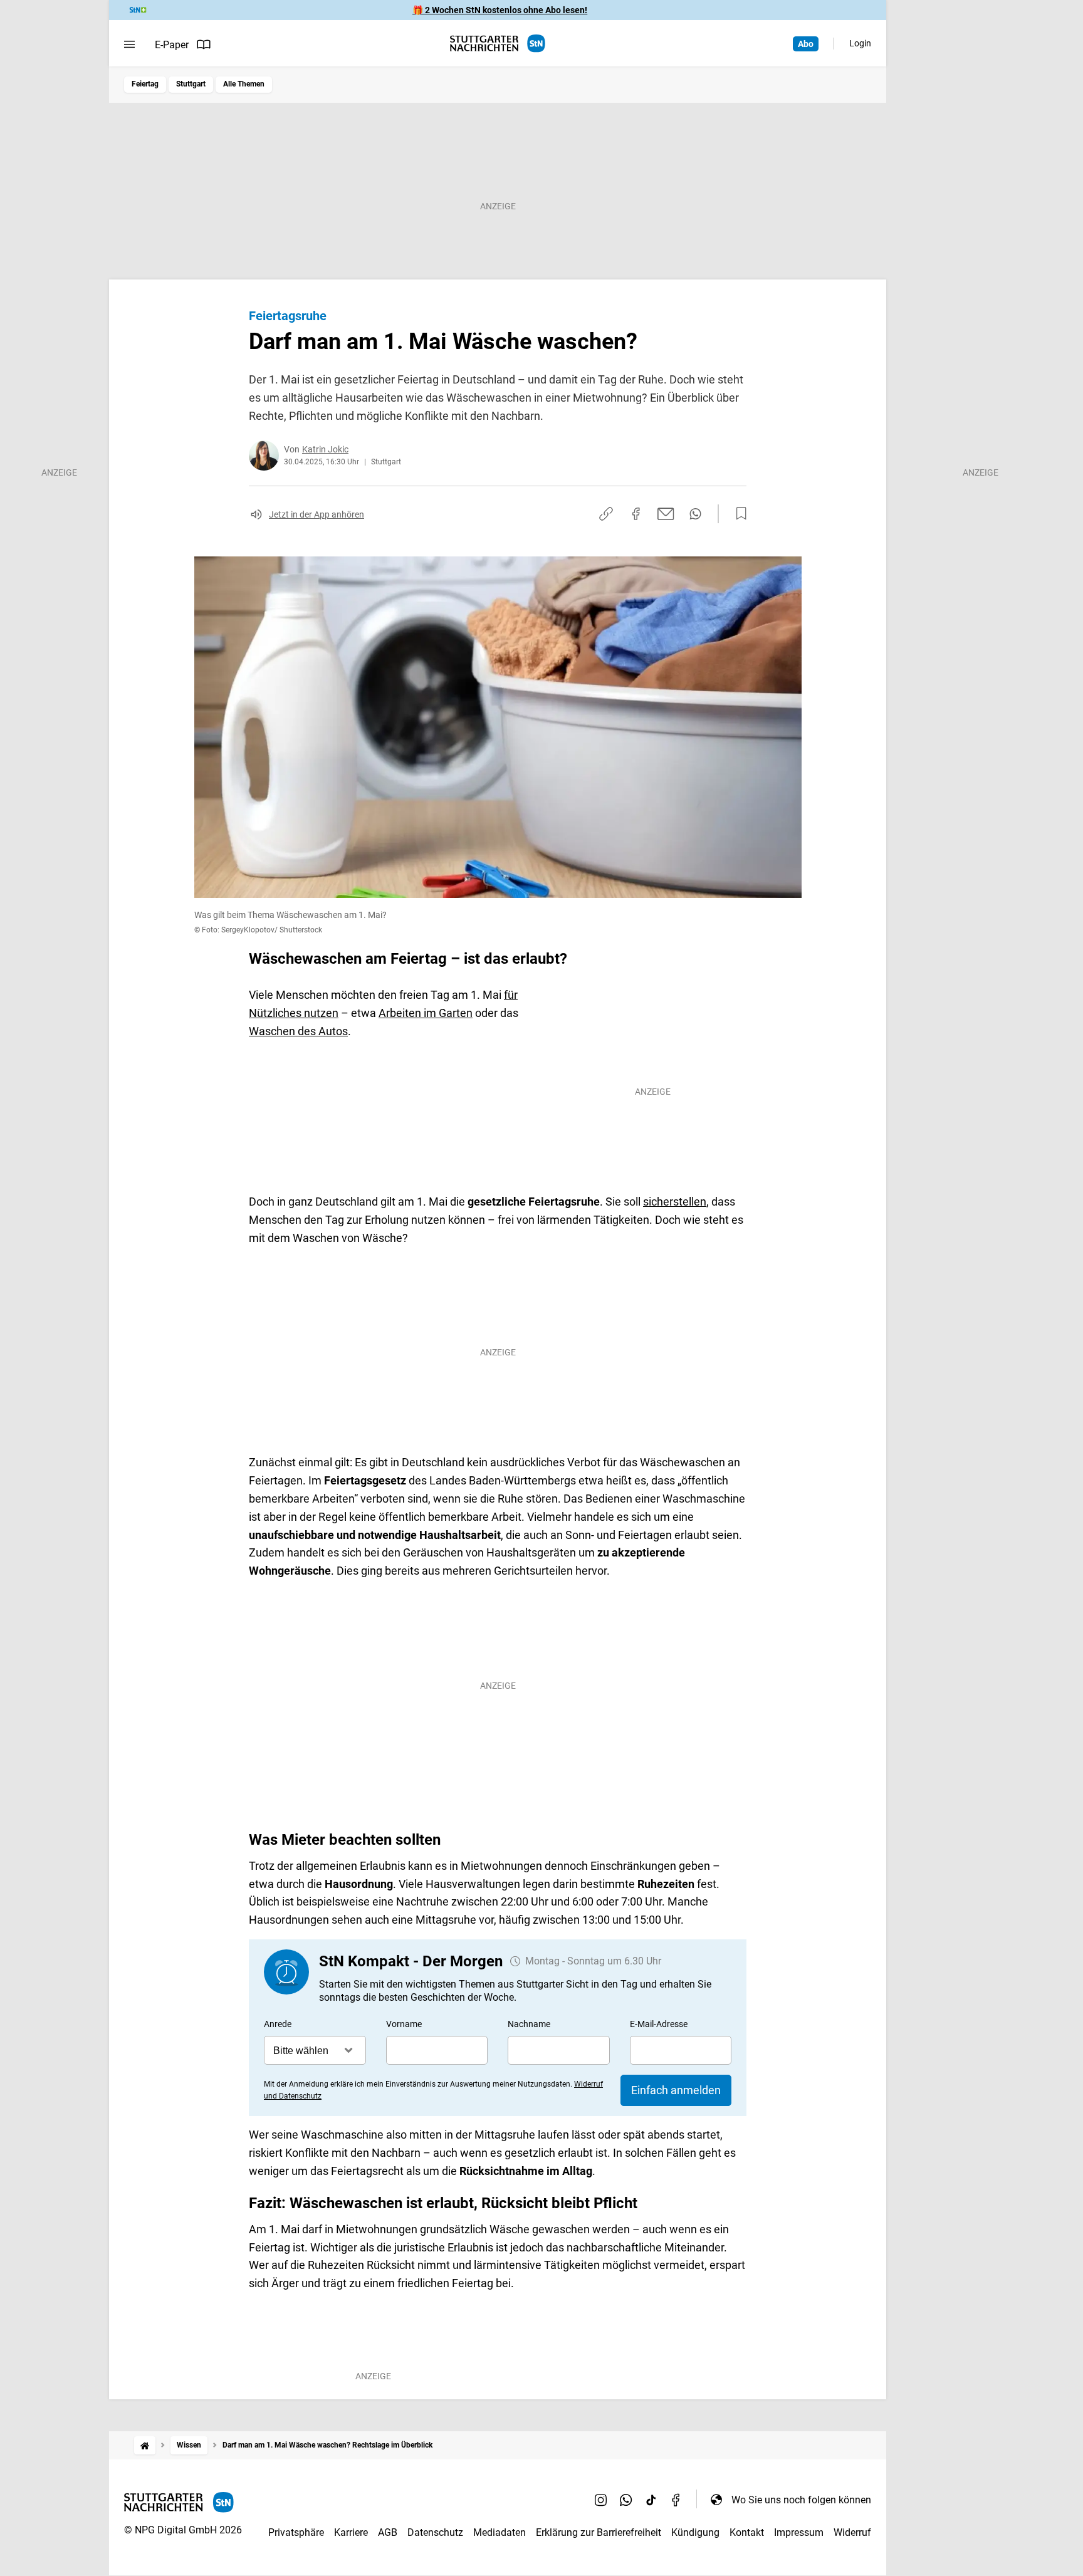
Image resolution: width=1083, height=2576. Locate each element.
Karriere (351, 2532)
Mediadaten (500, 2532)
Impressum (799, 2532)
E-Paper (172, 45)
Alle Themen (244, 84)
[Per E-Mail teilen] (666, 514)
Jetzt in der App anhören (317, 514)
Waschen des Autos (298, 1031)
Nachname (529, 2024)
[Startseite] (145, 2445)
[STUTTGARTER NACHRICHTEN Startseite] (498, 44)
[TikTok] (651, 2500)
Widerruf (852, 2532)
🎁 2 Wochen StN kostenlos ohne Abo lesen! (500, 10)
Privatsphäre (296, 2532)
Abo (806, 44)
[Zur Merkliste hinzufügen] (738, 514)
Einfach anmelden (676, 2090)
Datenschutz (435, 2532)
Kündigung (695, 2532)
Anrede (278, 2024)
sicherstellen (675, 1202)
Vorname (404, 2024)
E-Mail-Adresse (659, 2024)
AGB (388, 2532)
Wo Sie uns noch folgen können (801, 2500)
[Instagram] (601, 2500)
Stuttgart (191, 84)
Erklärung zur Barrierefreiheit (599, 2532)
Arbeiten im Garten (426, 1013)
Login (860, 43)
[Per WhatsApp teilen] (695, 514)
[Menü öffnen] (129, 44)
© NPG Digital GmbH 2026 (183, 2530)
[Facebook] (676, 2500)
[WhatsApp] (626, 2500)
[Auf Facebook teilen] (636, 514)
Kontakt (747, 2532)
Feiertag (145, 84)
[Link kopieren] (606, 514)
